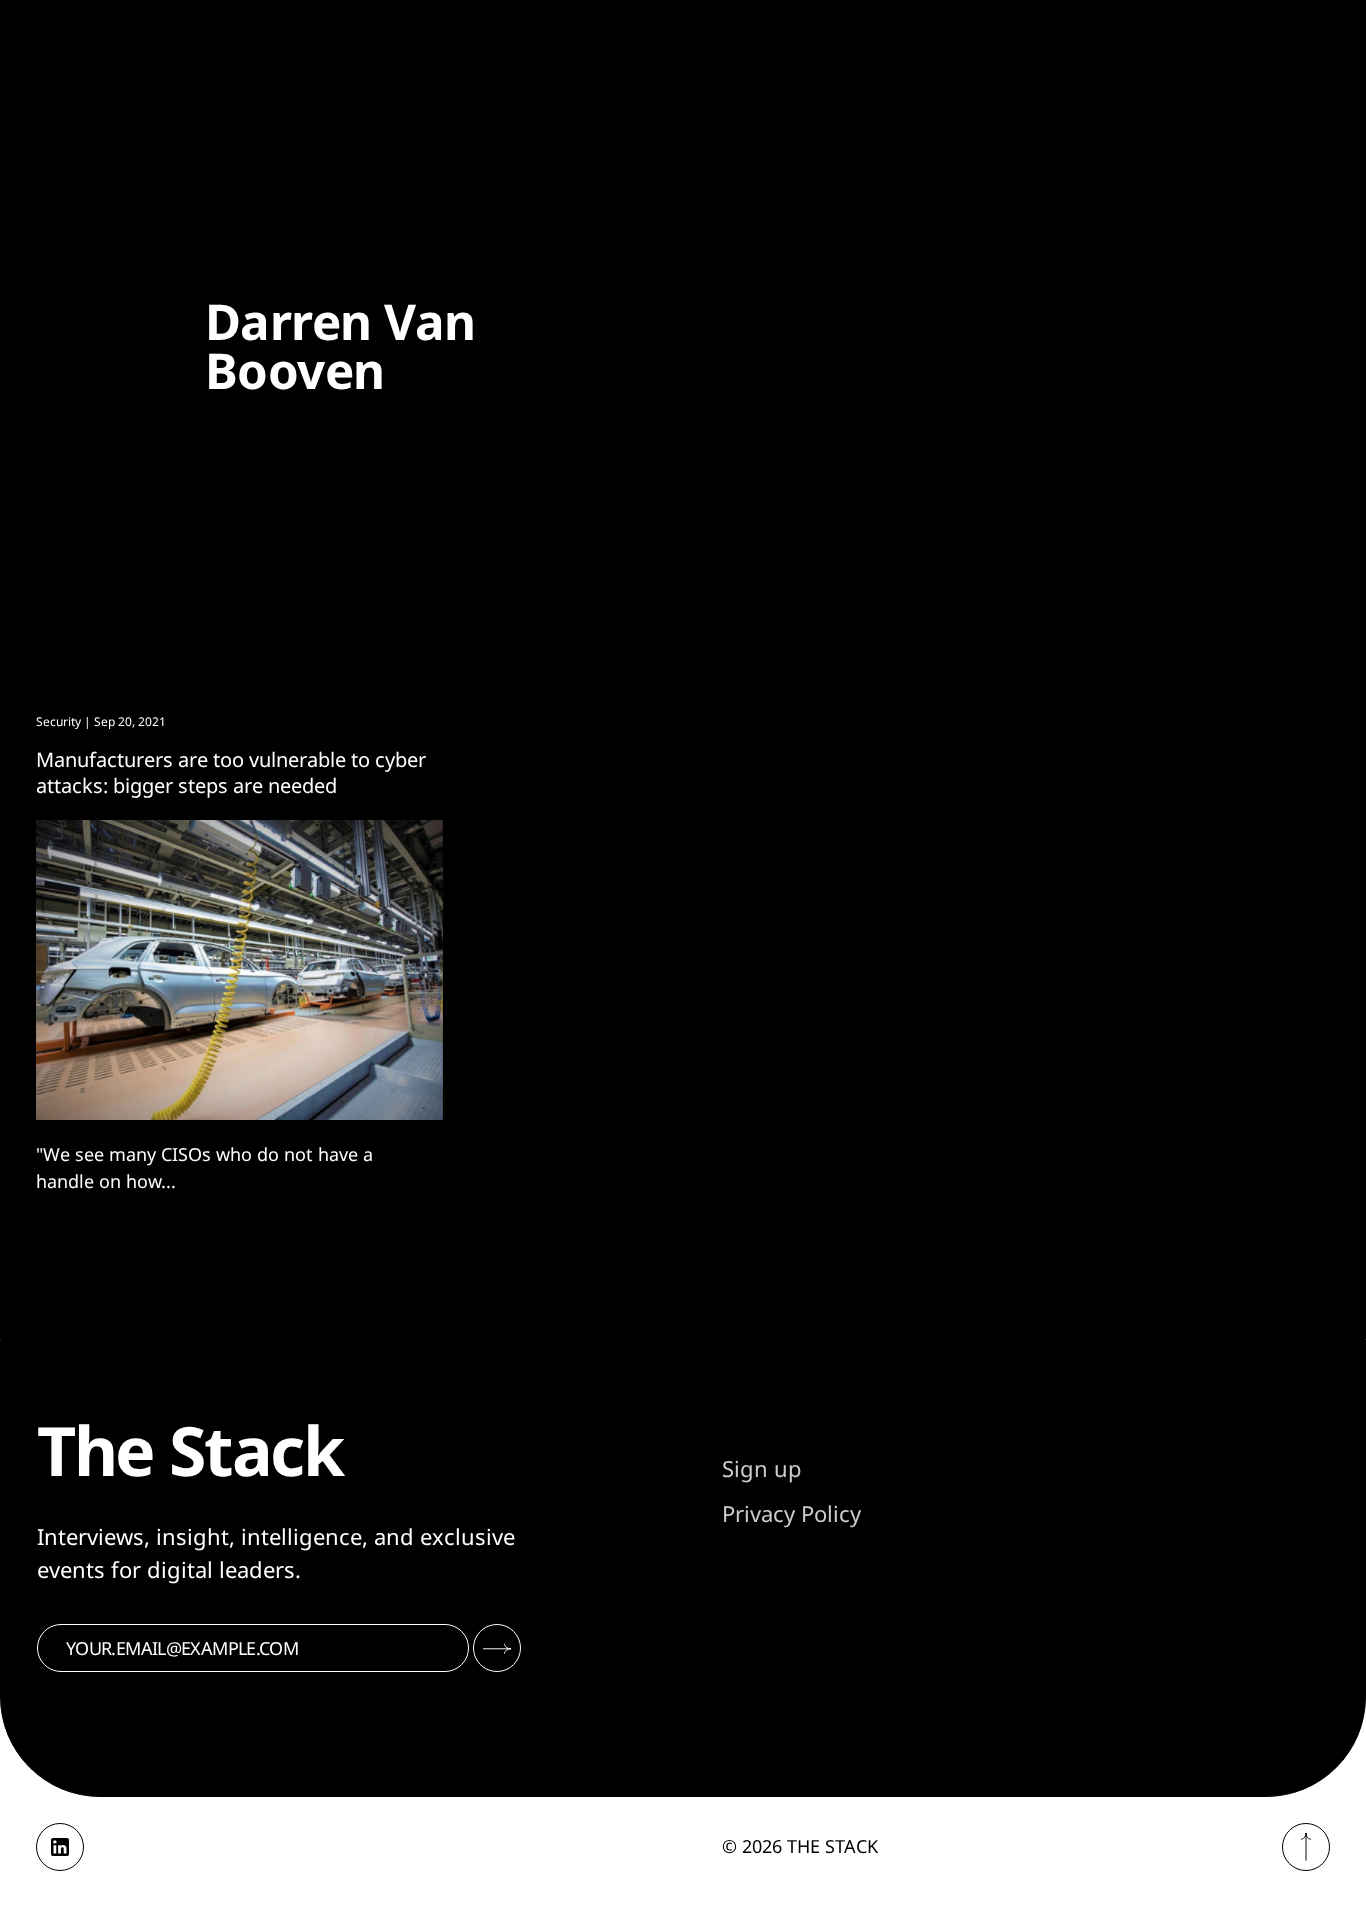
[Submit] (497, 1648)
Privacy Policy (791, 1513)
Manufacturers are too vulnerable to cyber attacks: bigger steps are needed (231, 772)
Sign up (762, 1468)
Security (58, 721)
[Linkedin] (60, 1847)
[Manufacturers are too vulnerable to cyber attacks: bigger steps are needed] (239, 970)
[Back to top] (1306, 1847)
